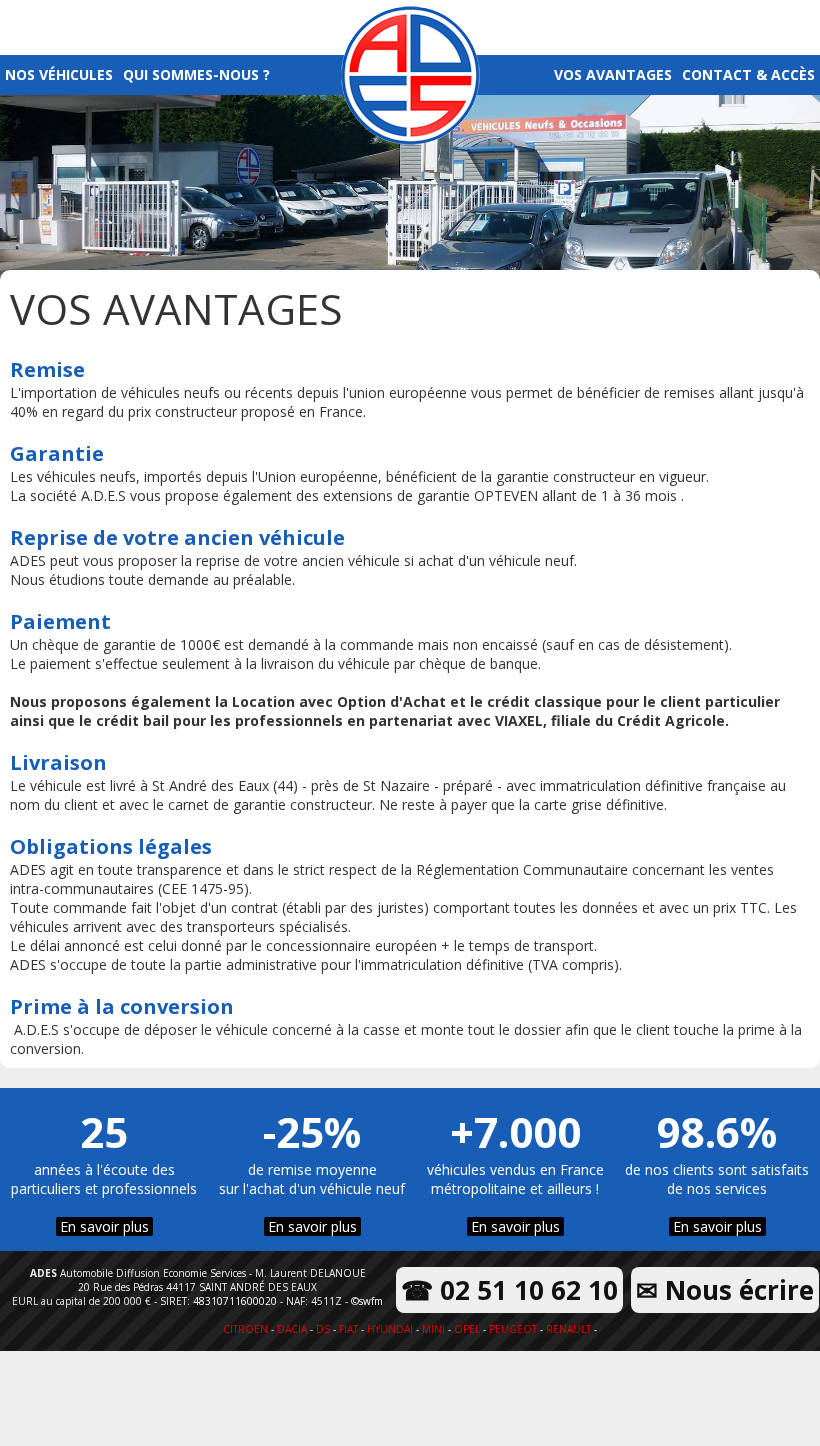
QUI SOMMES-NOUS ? (196, 74)
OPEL (467, 1329)
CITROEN (245, 1329)
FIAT (348, 1329)
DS (323, 1329)
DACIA (292, 1329)
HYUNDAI (390, 1329)
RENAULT (568, 1329)
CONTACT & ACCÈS (748, 74)
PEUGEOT (513, 1329)
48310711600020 (235, 1301)
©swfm (367, 1301)
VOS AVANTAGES (613, 74)
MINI (433, 1329)
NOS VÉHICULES (59, 74)
